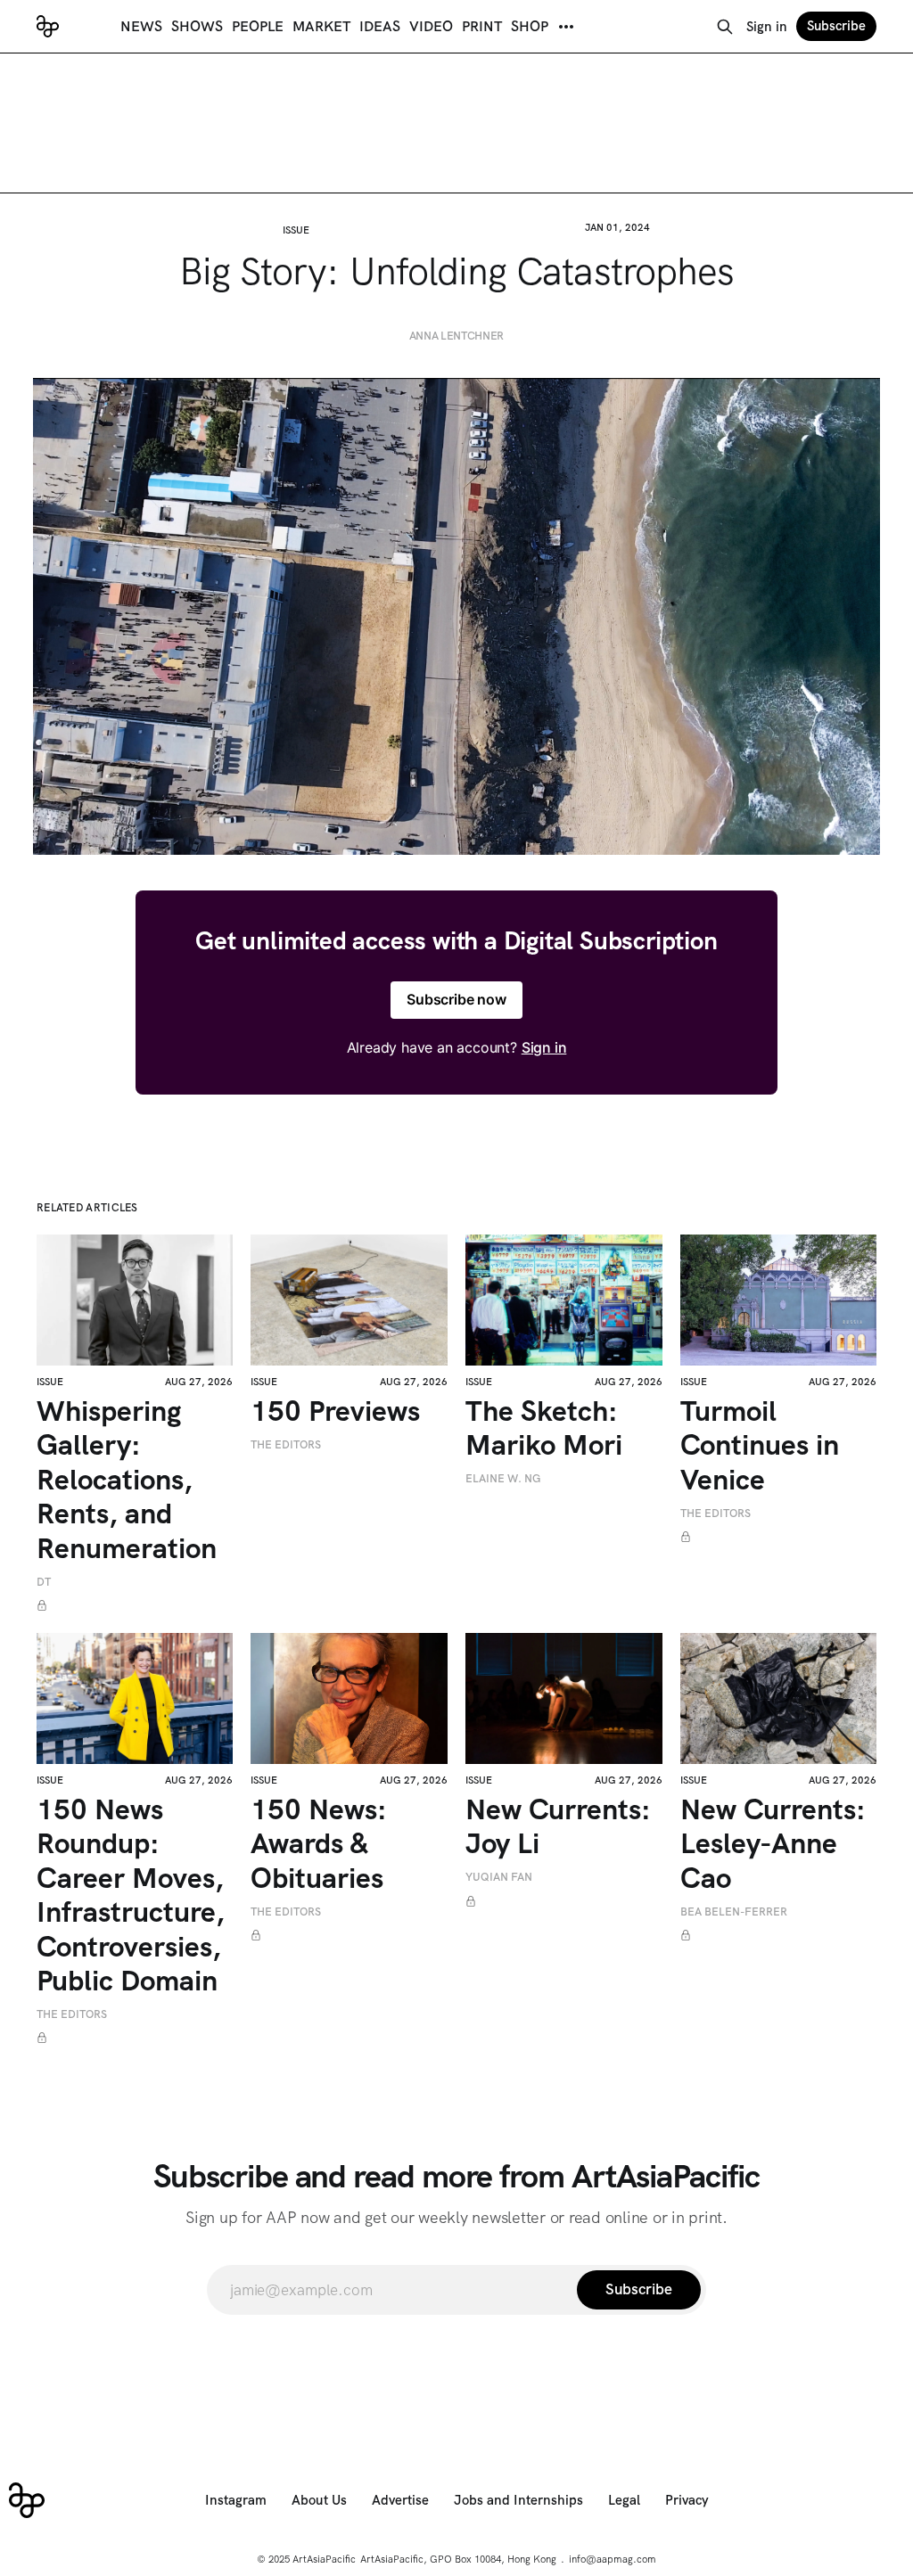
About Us (319, 2500)
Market (321, 26)
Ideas (380, 26)
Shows (197, 26)
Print (482, 26)
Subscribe (836, 26)
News (141, 26)
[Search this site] (725, 27)
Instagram (236, 2500)
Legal (624, 2500)
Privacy (687, 2500)
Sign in (767, 27)
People (258, 26)
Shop (530, 26)
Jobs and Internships (518, 2500)
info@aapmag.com (613, 2559)
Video (431, 26)
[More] (566, 27)
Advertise (400, 2500)
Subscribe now (456, 999)
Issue (296, 230)
